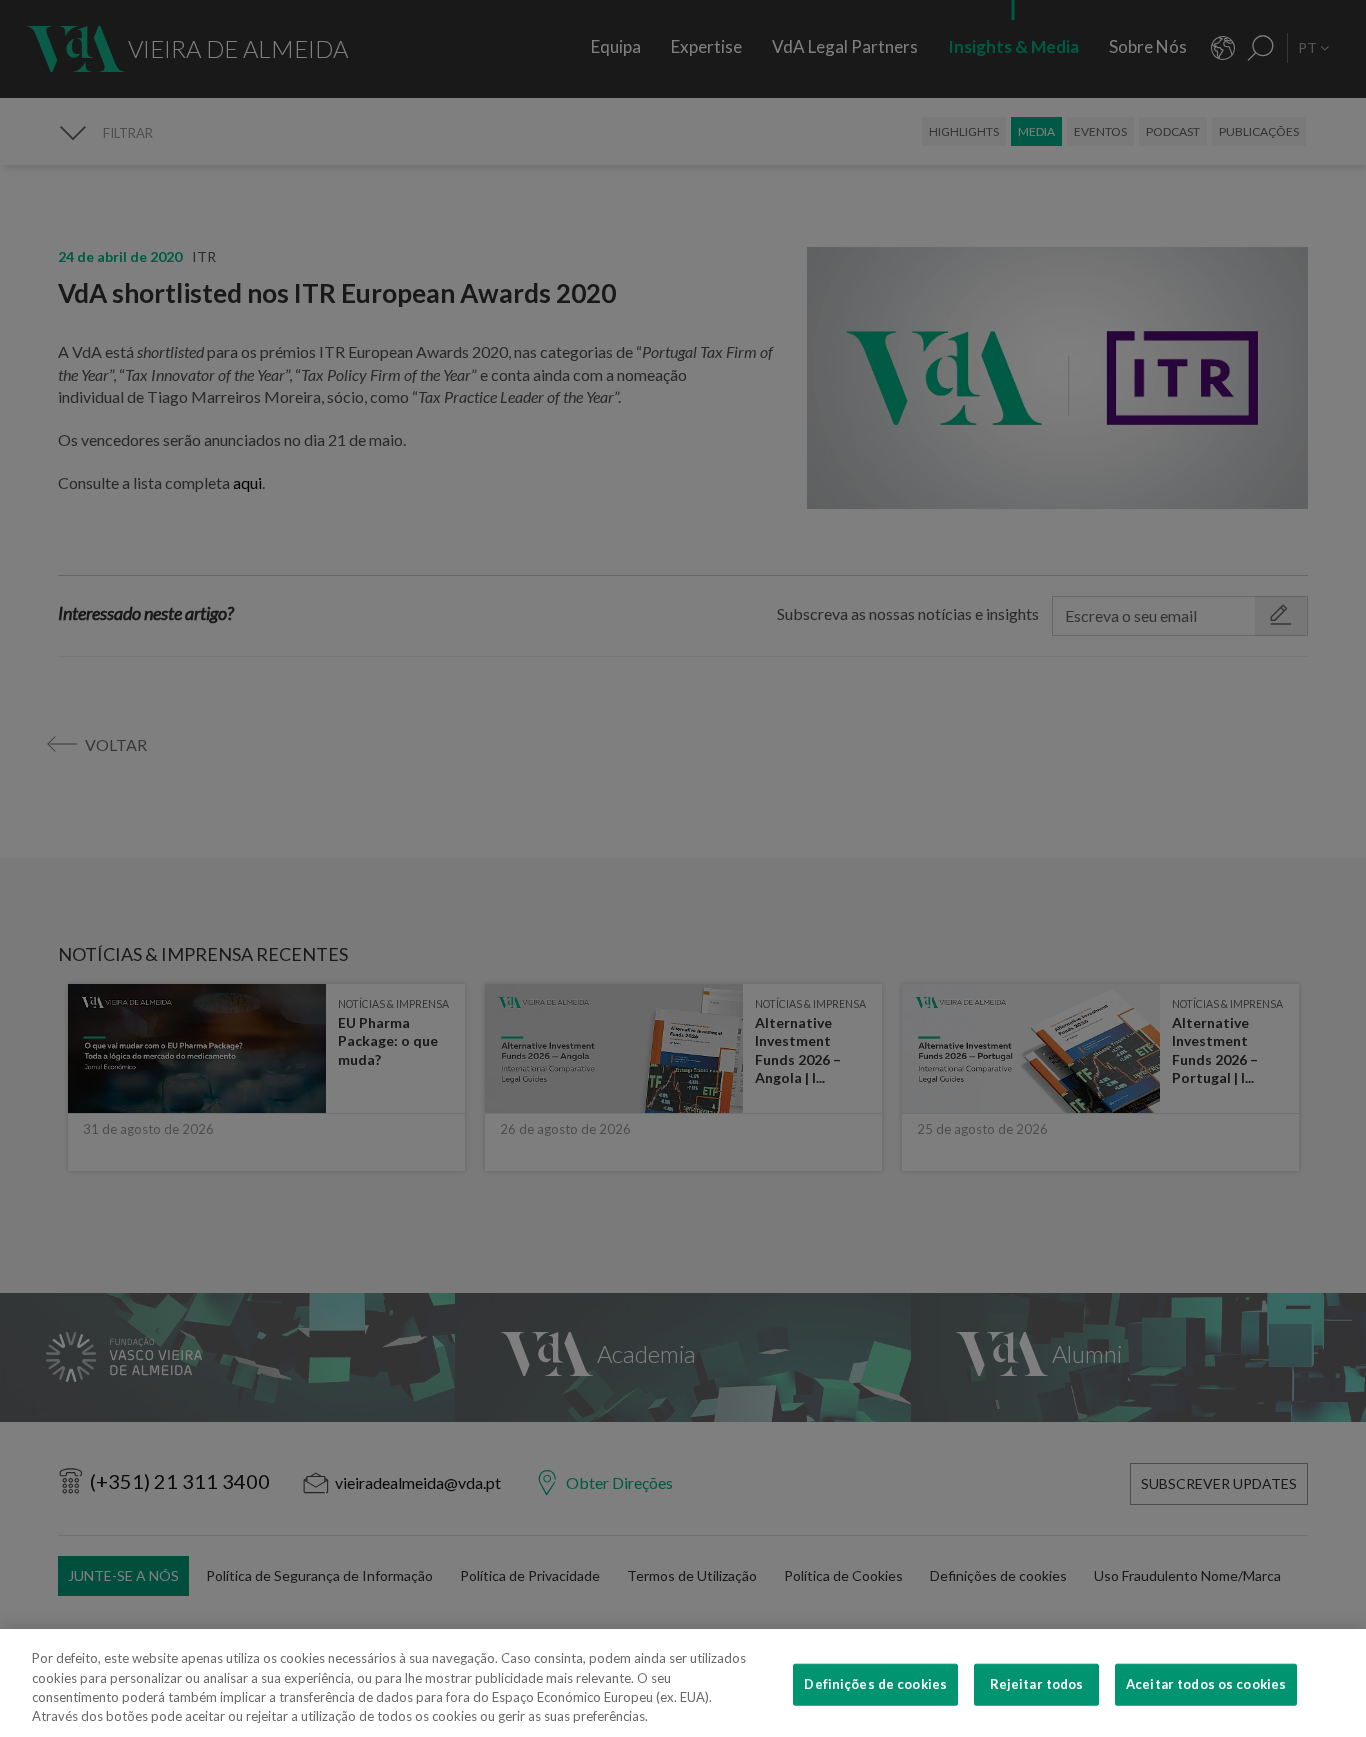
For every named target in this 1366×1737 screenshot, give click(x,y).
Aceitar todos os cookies (1206, 1684)
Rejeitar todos (1037, 1684)
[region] (683, 1683)
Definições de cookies (875, 1684)
